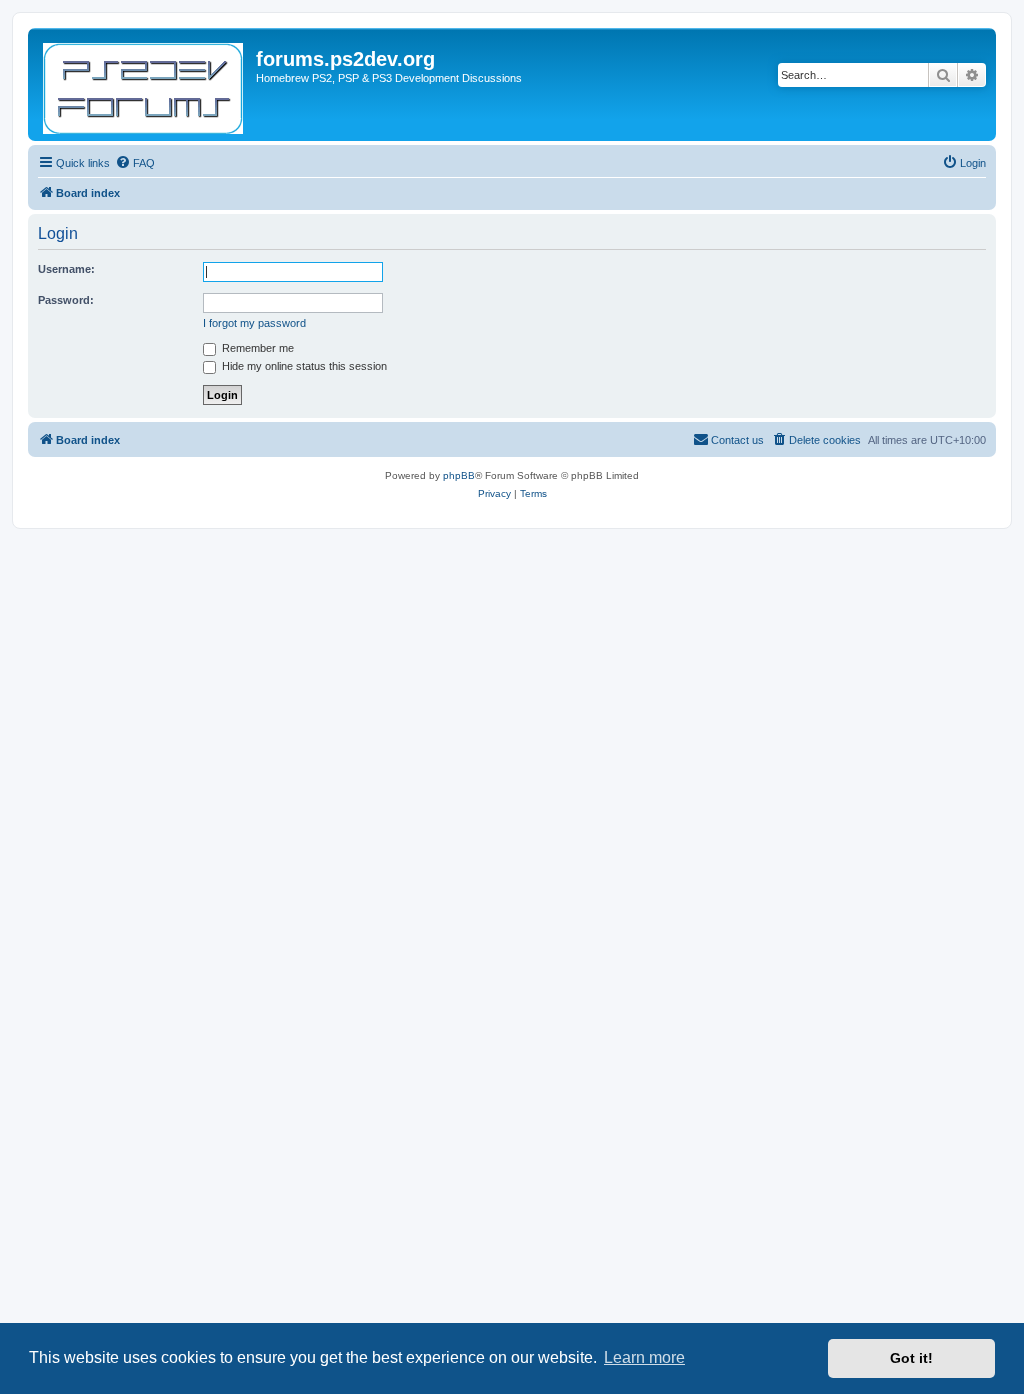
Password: (66, 300)
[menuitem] (135, 163)
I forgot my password (254, 323)
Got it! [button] (911, 1358)
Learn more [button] (644, 1357)
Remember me (256, 348)
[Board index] (144, 84)
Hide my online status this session (303, 366)
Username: (66, 269)
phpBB (459, 475)
